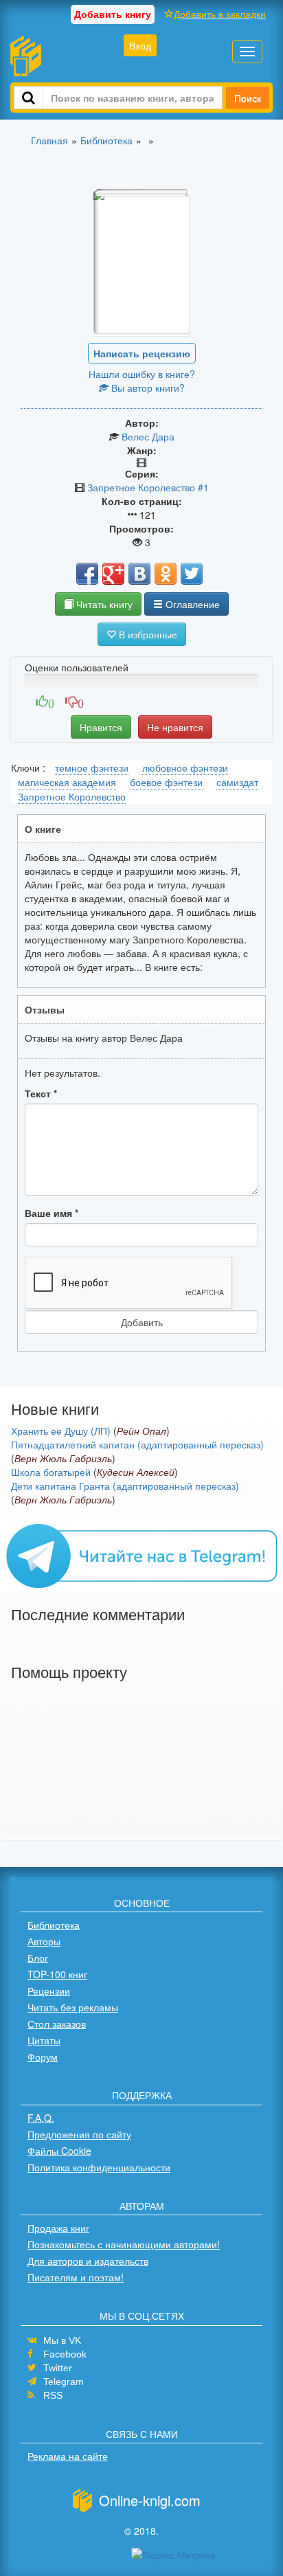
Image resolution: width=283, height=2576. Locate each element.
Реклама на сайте (68, 2456)
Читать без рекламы (73, 2007)
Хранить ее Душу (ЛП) (61, 1431)
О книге (43, 829)
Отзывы (45, 1009)
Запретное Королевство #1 (148, 487)
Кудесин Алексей (136, 1472)
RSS (53, 2395)
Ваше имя (52, 1213)
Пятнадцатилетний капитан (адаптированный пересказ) (137, 1444)
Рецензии (49, 1991)
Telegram (64, 2382)
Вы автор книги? (147, 388)
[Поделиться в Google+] (113, 574)
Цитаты (44, 2040)
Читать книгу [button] (103, 604)
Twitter (58, 2368)
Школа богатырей (51, 1472)
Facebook (65, 2354)
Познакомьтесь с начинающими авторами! (124, 2244)
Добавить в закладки (220, 14)
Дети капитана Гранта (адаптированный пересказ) (125, 1486)
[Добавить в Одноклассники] (166, 574)
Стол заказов (57, 2024)
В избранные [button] (147, 634)
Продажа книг (58, 2228)
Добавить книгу (113, 14)
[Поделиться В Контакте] (139, 574)
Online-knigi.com (150, 2500)
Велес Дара (148, 436)
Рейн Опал (141, 1431)
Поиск (248, 98)
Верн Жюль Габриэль (63, 1458)
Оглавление (191, 604)
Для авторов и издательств (88, 2261)
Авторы (44, 1941)
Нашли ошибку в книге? (142, 374)
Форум (43, 2057)
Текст (41, 1093)
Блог (38, 1958)
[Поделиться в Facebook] (87, 574)
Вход (140, 45)
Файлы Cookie (59, 2151)
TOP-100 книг (57, 1974)
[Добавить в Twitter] (192, 574)
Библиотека (54, 1925)
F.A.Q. (41, 2118)
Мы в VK (62, 2340)
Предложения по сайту (79, 2134)
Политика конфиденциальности (99, 2167)
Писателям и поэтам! (76, 2277)
